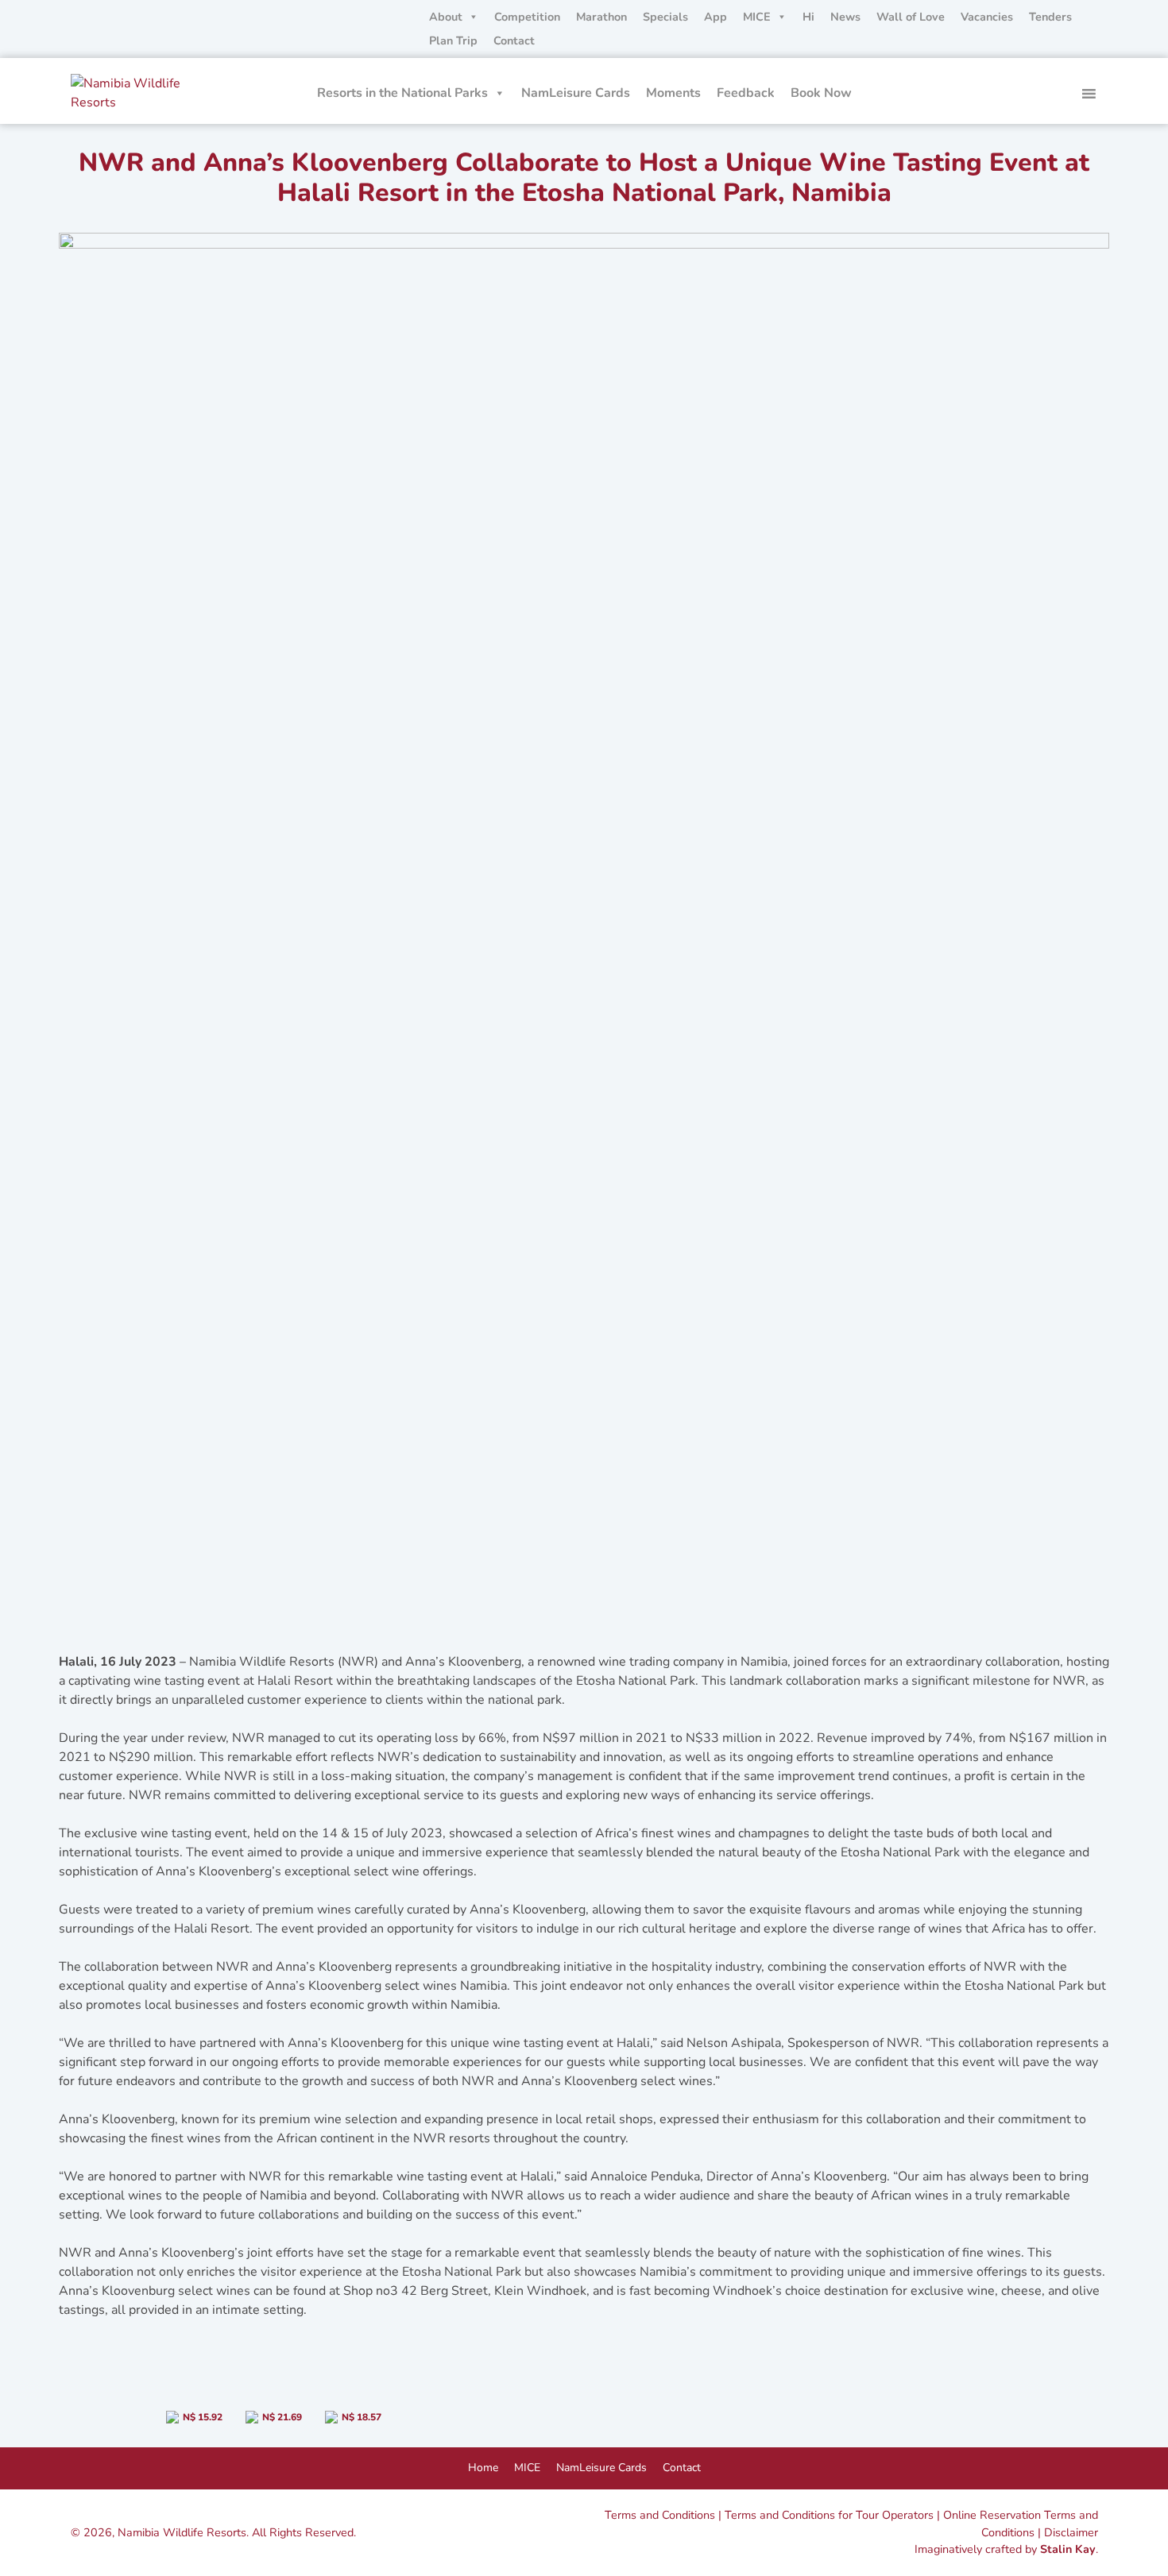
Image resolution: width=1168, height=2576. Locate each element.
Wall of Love (911, 17)
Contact (514, 41)
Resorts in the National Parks (402, 93)
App (715, 17)
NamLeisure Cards (576, 93)
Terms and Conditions (660, 2515)
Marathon (601, 17)
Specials (665, 17)
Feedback (746, 93)
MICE (757, 17)
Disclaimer (1071, 2532)
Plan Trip (453, 41)
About (446, 17)
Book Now (821, 93)
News (845, 17)
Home (483, 2468)
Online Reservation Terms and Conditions (1021, 2524)
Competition (527, 17)
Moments (673, 93)
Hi (808, 17)
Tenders (1050, 17)
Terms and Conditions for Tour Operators (829, 2515)
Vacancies (987, 17)
